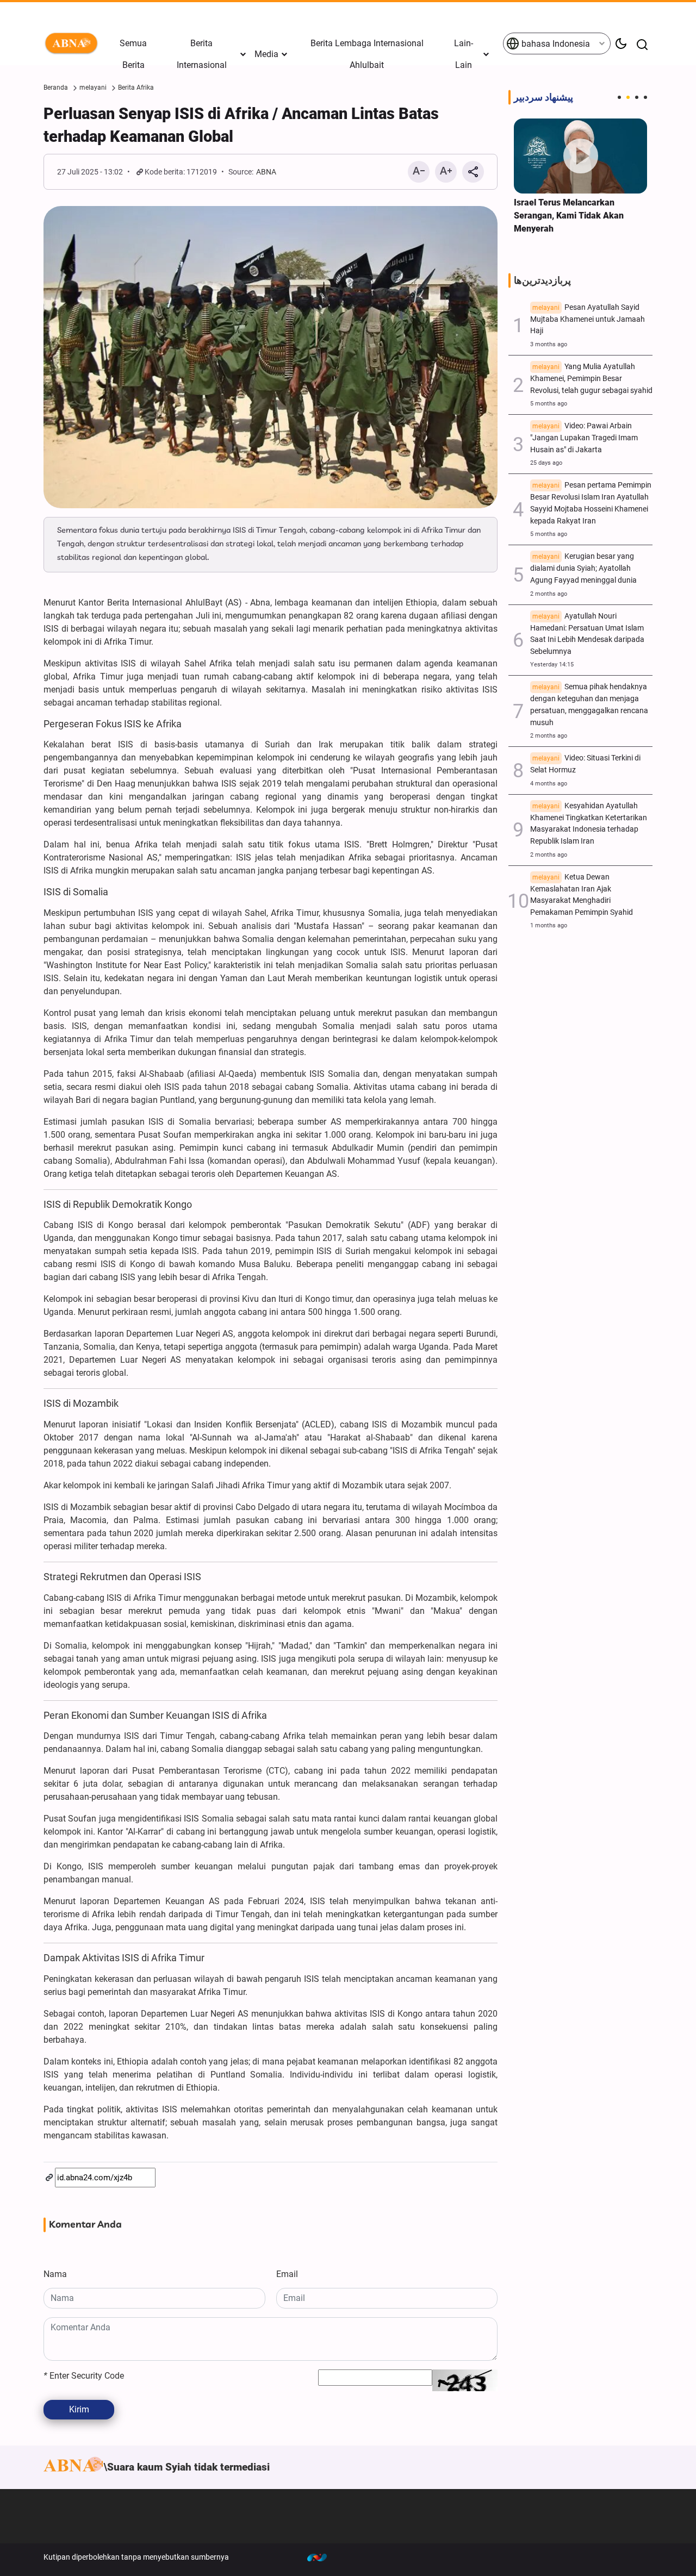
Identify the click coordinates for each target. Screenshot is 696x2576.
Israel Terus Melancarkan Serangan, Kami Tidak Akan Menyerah (569, 216)
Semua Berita (133, 54)
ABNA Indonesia (73, 43)
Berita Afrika (136, 88)
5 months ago (549, 404)
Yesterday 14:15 (552, 665)
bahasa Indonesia (555, 44)
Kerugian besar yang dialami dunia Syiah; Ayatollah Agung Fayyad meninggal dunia (583, 568)
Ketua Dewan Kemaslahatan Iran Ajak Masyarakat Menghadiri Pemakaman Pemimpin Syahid (582, 895)
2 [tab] (628, 97)
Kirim (79, 2409)
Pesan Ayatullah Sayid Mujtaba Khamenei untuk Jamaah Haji (588, 319)
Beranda (56, 88)
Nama (55, 2274)
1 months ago (549, 925)
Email (287, 2274)
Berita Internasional (202, 54)
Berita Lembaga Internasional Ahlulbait (367, 54)
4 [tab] (645, 97)
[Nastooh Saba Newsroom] (322, 2557)
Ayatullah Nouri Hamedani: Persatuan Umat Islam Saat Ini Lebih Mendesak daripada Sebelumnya (587, 634)
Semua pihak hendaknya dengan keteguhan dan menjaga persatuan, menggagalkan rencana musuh (589, 704)
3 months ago (549, 344)
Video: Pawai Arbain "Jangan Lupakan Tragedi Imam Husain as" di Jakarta (584, 438)
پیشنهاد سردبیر (543, 97)
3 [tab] (637, 97)
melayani (93, 88)
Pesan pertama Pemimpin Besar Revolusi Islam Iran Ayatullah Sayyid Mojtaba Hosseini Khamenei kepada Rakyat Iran (591, 503)
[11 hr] (580, 156)
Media (266, 54)
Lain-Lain (464, 54)
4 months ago (549, 784)
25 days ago (546, 463)
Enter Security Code (84, 2376)
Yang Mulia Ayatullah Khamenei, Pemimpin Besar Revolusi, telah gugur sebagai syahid (591, 379)
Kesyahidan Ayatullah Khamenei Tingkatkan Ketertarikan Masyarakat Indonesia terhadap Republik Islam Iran (589, 824)
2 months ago (549, 594)
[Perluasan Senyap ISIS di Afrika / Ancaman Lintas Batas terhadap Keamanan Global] (271, 357)
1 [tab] (619, 97)
